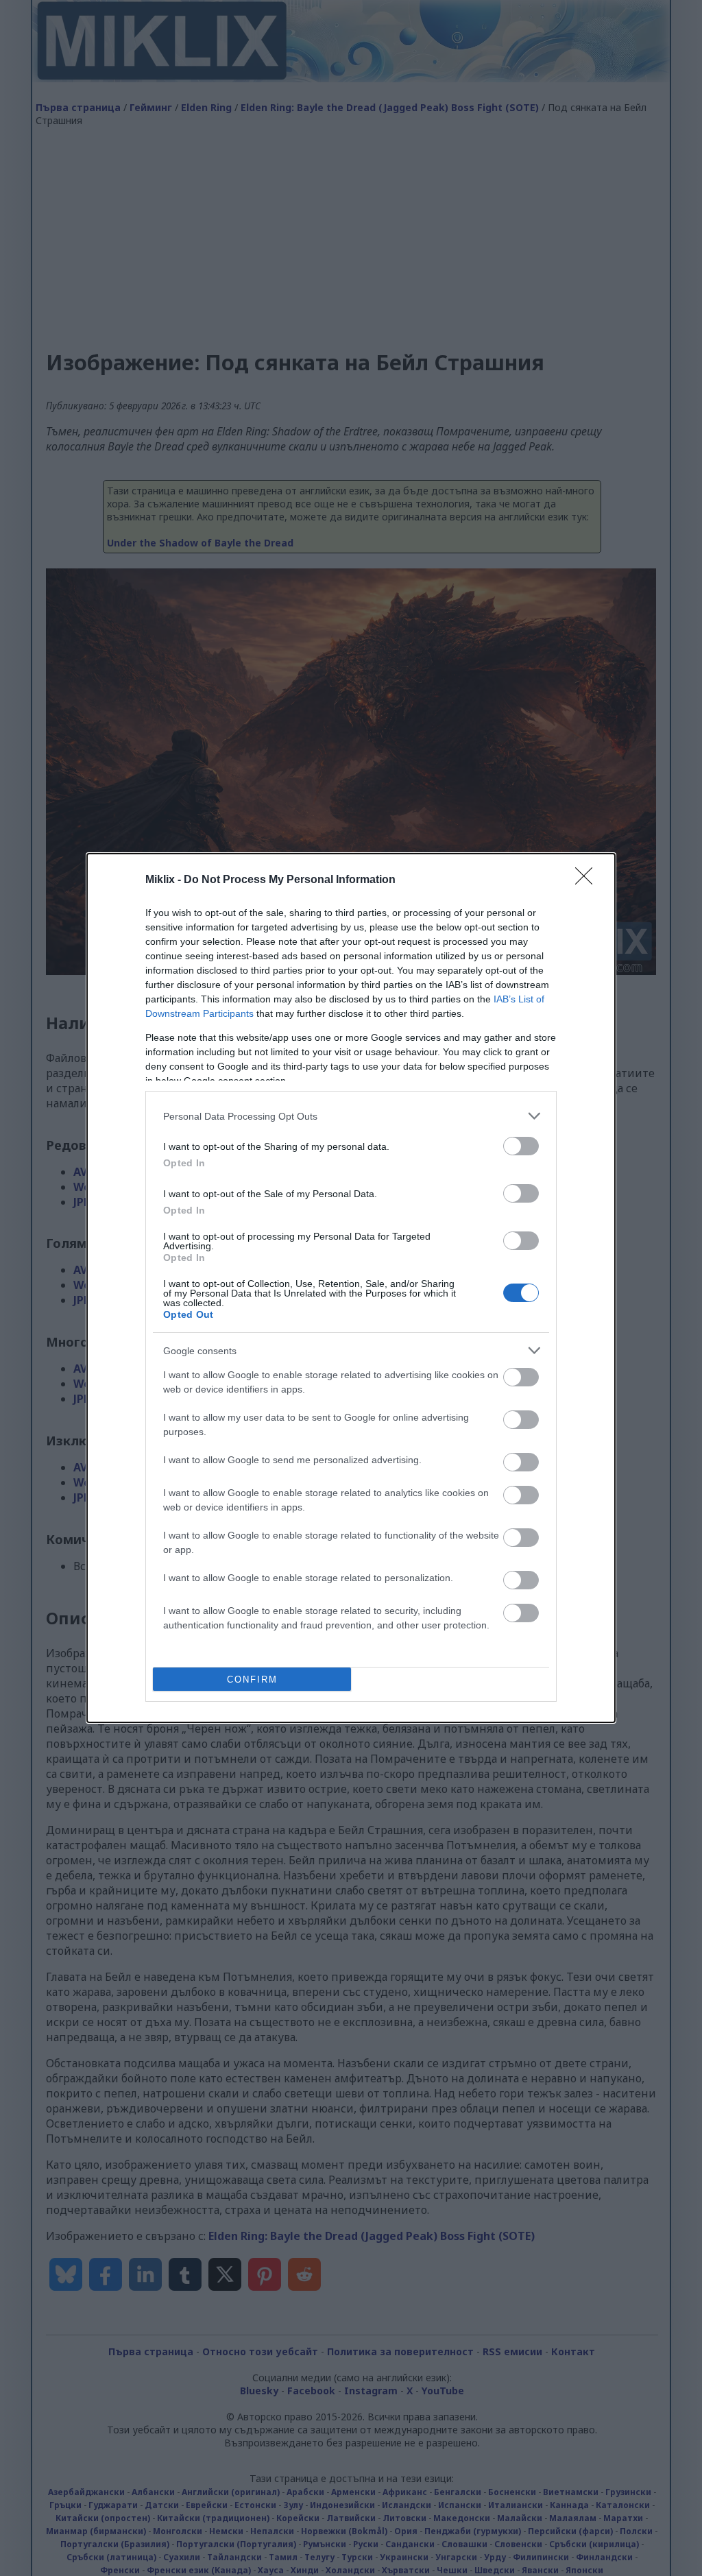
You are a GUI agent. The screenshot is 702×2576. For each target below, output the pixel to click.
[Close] (588, 880)
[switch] (521, 1146)
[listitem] (351, 1116)
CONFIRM (252, 1680)
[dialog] (351, 1288)
